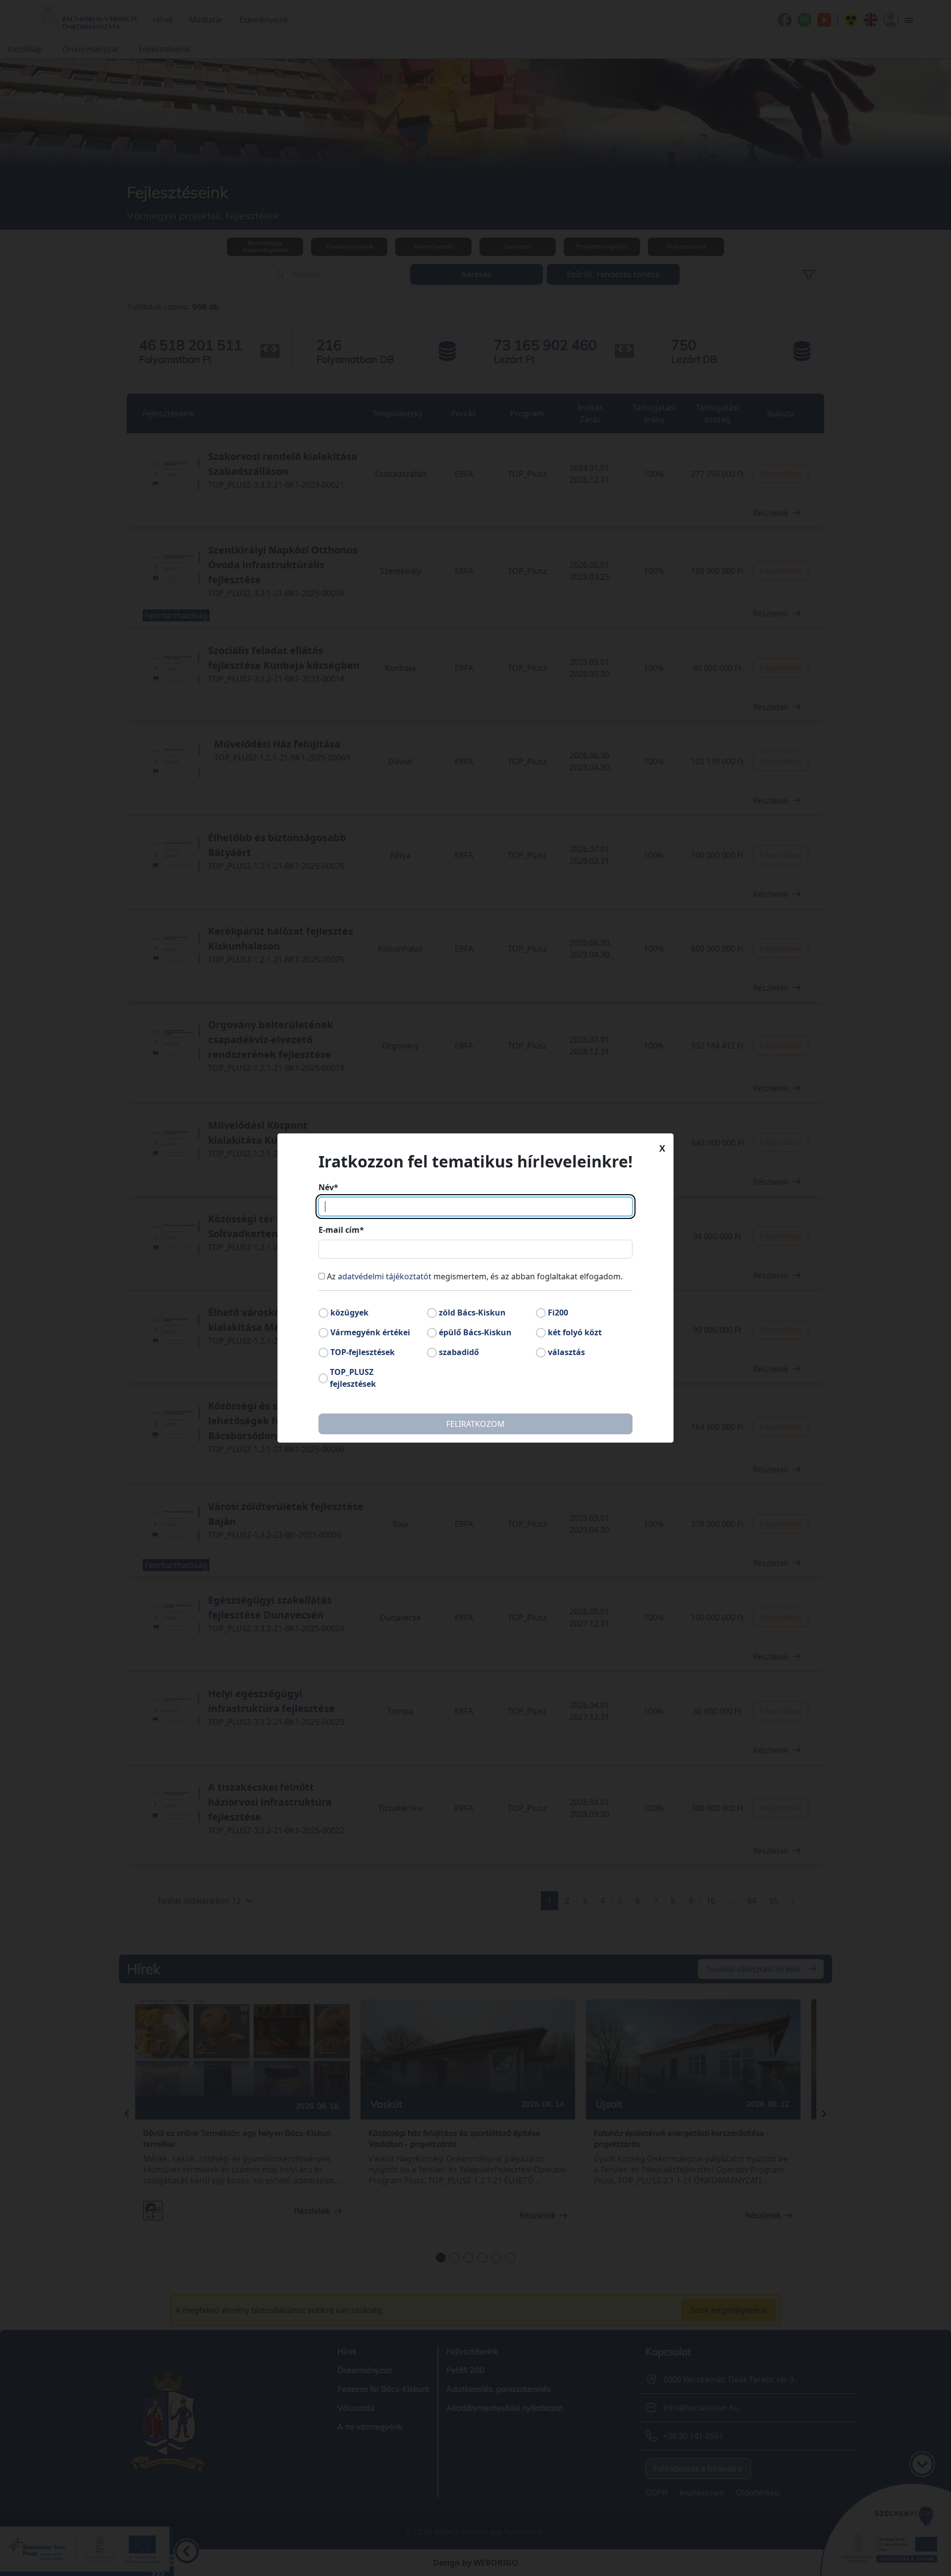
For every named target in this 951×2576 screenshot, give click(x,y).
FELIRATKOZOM (475, 1424)
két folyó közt (575, 1332)
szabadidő (459, 1352)
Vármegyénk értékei (370, 1332)
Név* (328, 1187)
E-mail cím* (341, 1230)
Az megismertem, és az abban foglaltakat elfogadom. (475, 1276)
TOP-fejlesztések (363, 1352)
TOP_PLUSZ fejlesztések (353, 1378)
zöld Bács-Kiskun (472, 1313)
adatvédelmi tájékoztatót (385, 1276)
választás (566, 1352)
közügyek (349, 1313)
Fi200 (558, 1313)
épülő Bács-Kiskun (475, 1332)
